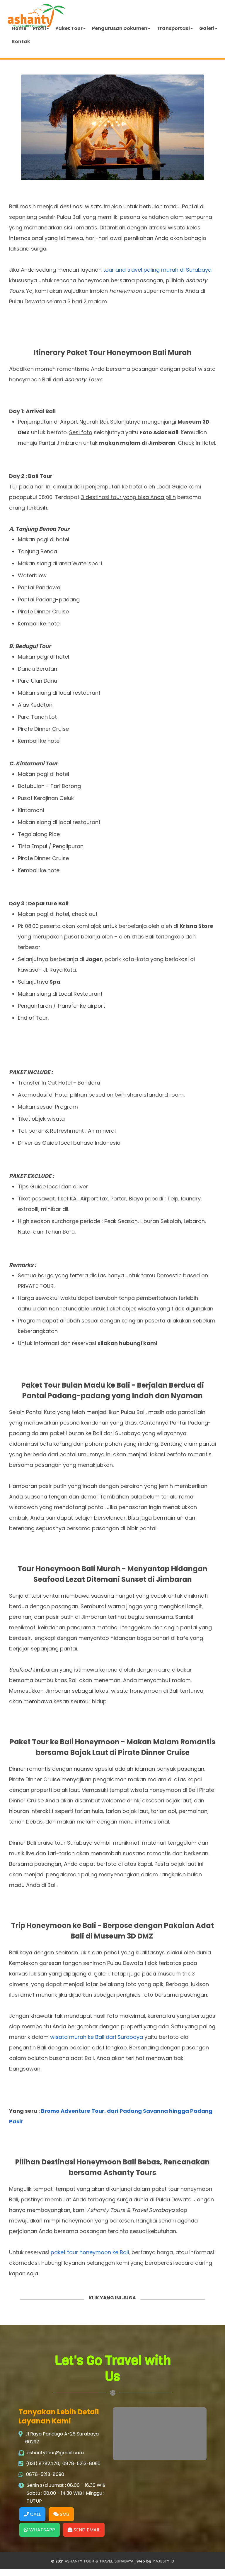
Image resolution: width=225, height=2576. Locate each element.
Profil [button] (39, 28)
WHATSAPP (42, 2530)
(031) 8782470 (43, 2463)
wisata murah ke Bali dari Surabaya (97, 2037)
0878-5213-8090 (81, 2463)
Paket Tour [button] (69, 28)
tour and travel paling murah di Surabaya (157, 270)
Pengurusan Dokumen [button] (120, 28)
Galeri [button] (207, 28)
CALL (35, 2514)
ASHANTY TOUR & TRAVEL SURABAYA (99, 2561)
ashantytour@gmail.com (55, 2453)
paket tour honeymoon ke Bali (90, 2252)
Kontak (21, 42)
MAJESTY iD (163, 2561)
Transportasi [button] (173, 28)
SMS (64, 2514)
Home (19, 28)
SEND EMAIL (86, 2530)
